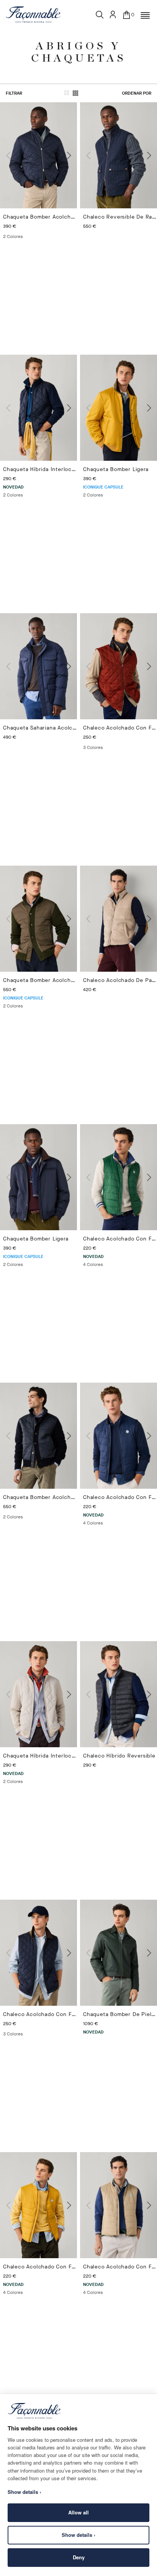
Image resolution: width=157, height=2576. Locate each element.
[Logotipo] (33, 14)
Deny (79, 2557)
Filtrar (14, 93)
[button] (145, 16)
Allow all (78, 2512)
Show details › (78, 2535)
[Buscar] (100, 15)
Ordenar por (137, 93)
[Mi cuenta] (113, 14)
